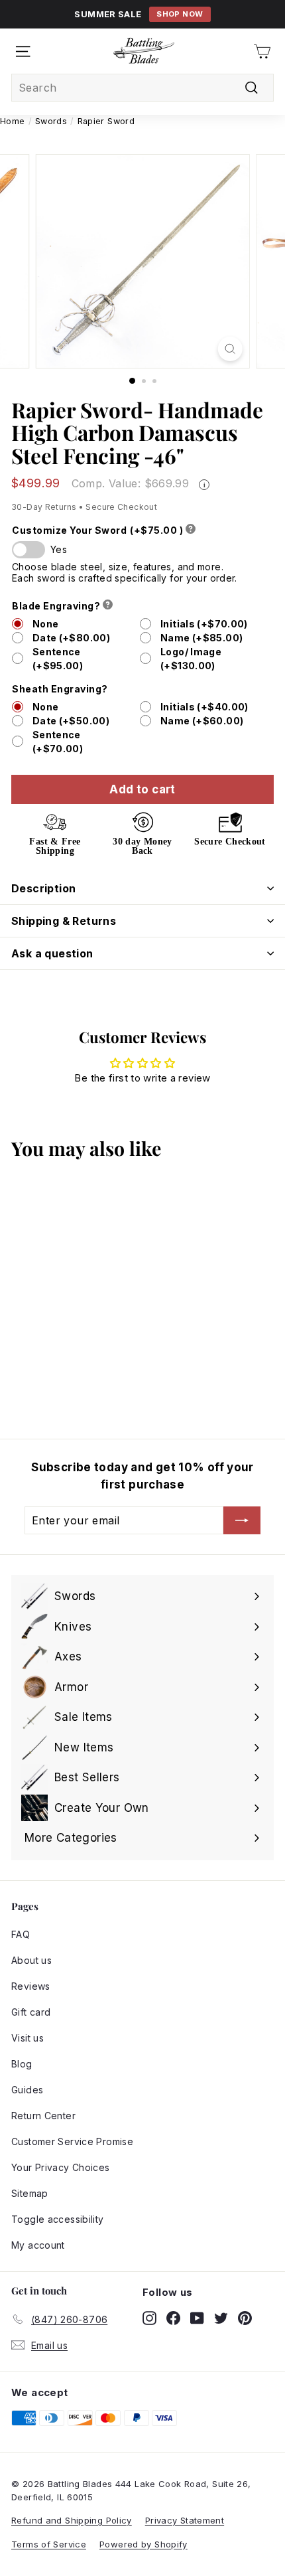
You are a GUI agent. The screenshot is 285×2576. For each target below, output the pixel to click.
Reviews (31, 1986)
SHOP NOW (180, 14)
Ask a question (52, 953)
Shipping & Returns (64, 921)
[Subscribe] (242, 1520)
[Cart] (262, 51)
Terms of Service (49, 2544)
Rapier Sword (106, 121)
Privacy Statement (185, 2520)
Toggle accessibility (58, 2219)
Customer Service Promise (72, 2141)
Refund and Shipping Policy (72, 2520)
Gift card (31, 2012)
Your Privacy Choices (61, 2167)
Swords (51, 121)
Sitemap (30, 2193)
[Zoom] (230, 349)
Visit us (28, 2038)
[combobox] (142, 88)
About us (31, 1960)
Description (43, 888)
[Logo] (144, 51)
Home (13, 121)
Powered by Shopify (143, 2544)
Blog (22, 2064)
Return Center (43, 2116)
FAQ (21, 1934)
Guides (27, 2090)
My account (38, 2245)
